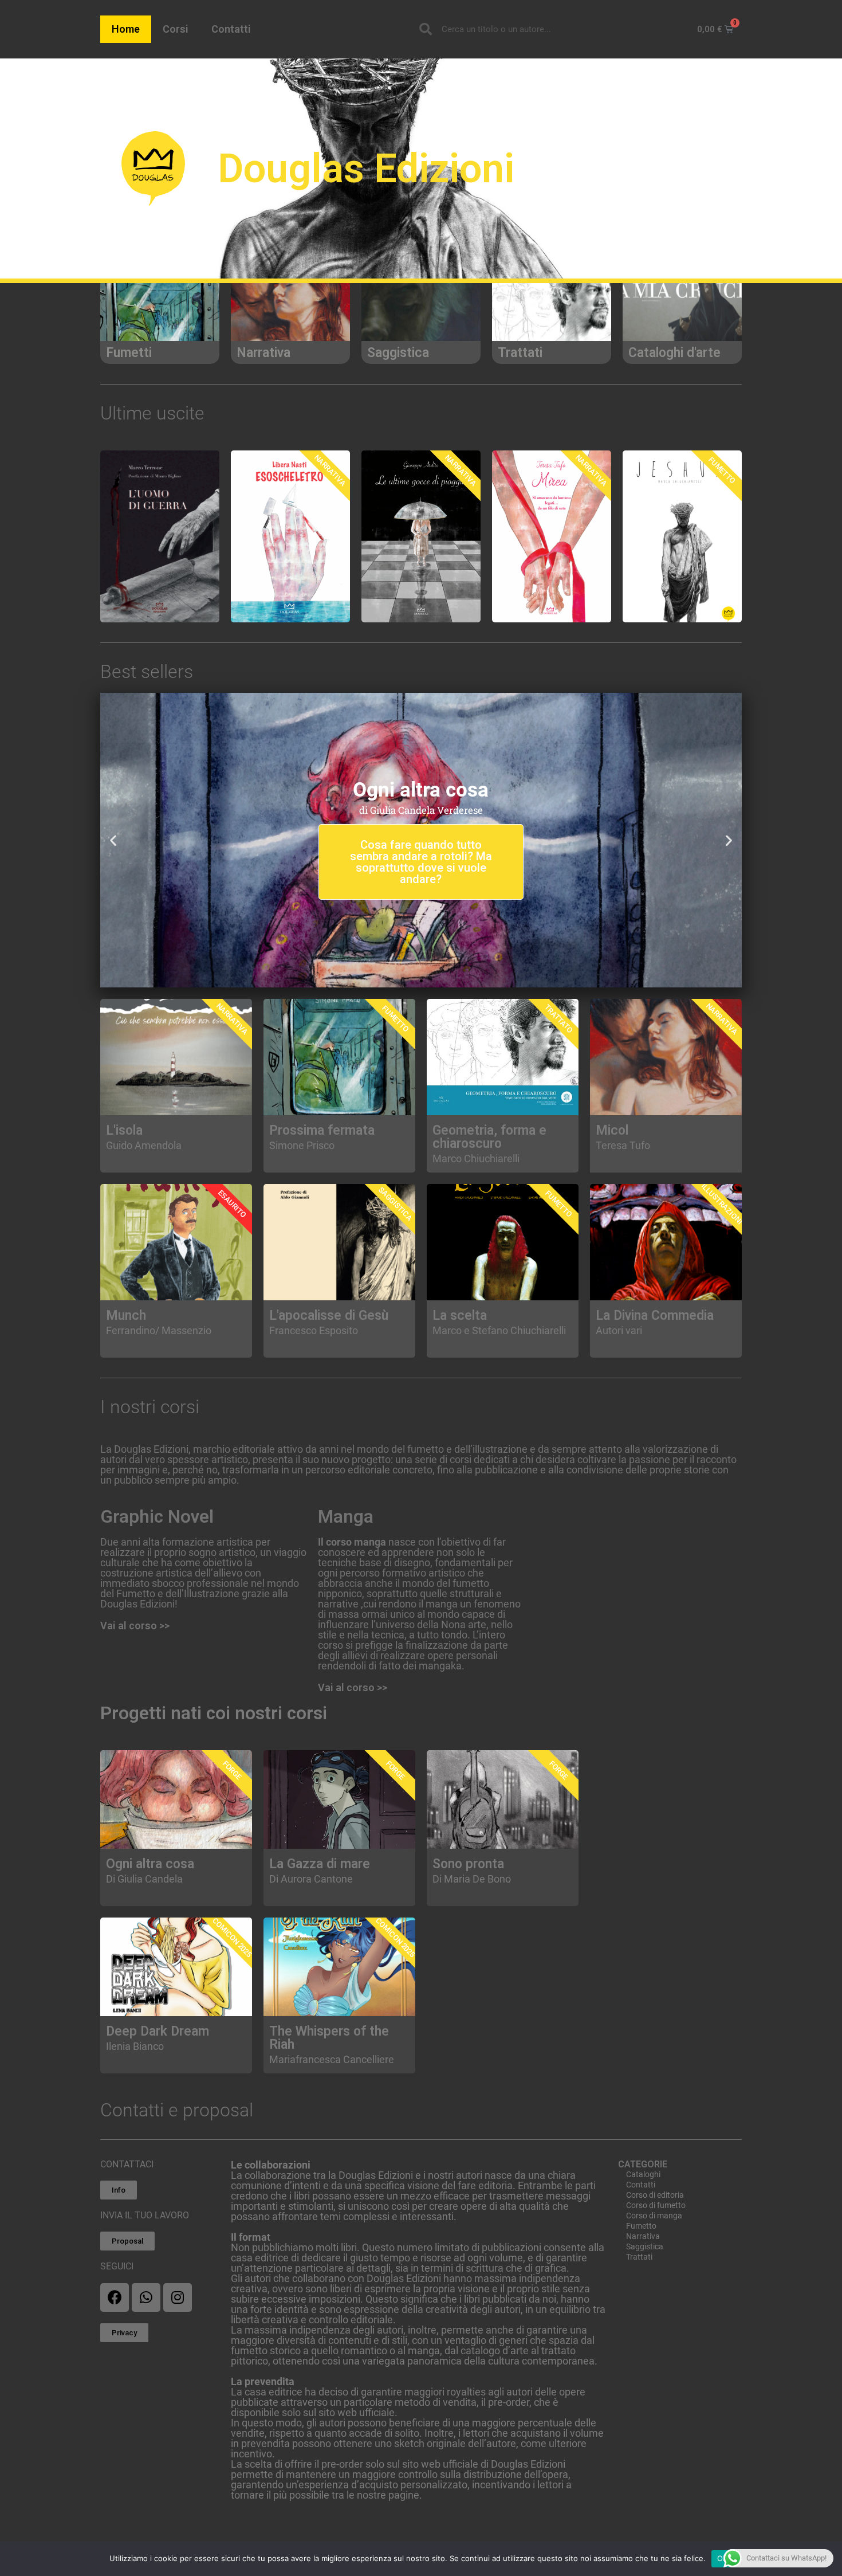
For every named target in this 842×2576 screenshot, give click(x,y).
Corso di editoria (655, 2195)
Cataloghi (643, 2174)
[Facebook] (115, 2297)
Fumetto (641, 2226)
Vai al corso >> (135, 1626)
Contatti (231, 29)
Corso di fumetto (656, 2205)
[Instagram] (178, 2297)
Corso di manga (654, 2216)
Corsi (176, 29)
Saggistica (645, 2246)
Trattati (639, 2257)
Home (126, 29)
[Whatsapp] (146, 2297)
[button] (412, 981)
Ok (722, 2558)
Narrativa (643, 2236)
